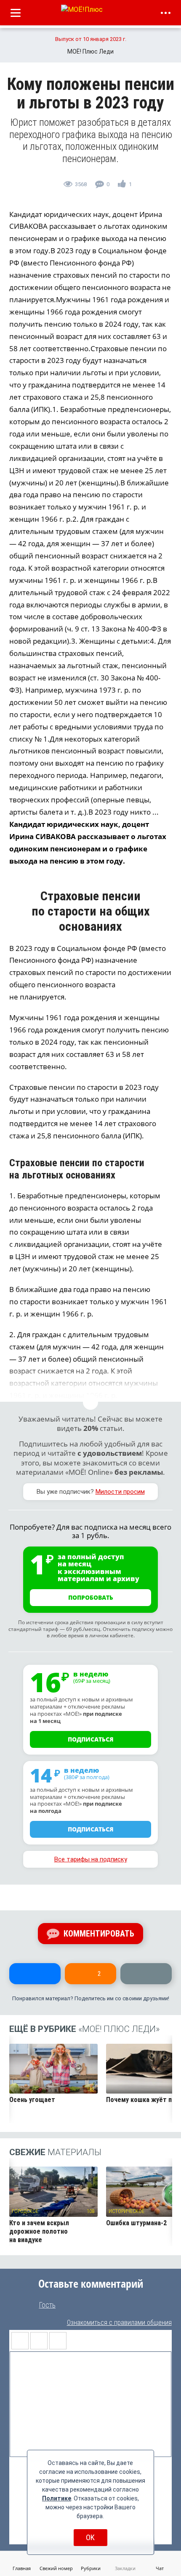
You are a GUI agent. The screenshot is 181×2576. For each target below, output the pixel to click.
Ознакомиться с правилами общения (119, 2323)
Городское (25, 2211)
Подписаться (91, 1739)
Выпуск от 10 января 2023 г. (91, 39)
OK (90, 2537)
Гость (47, 2305)
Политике (57, 2498)
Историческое (126, 2211)
